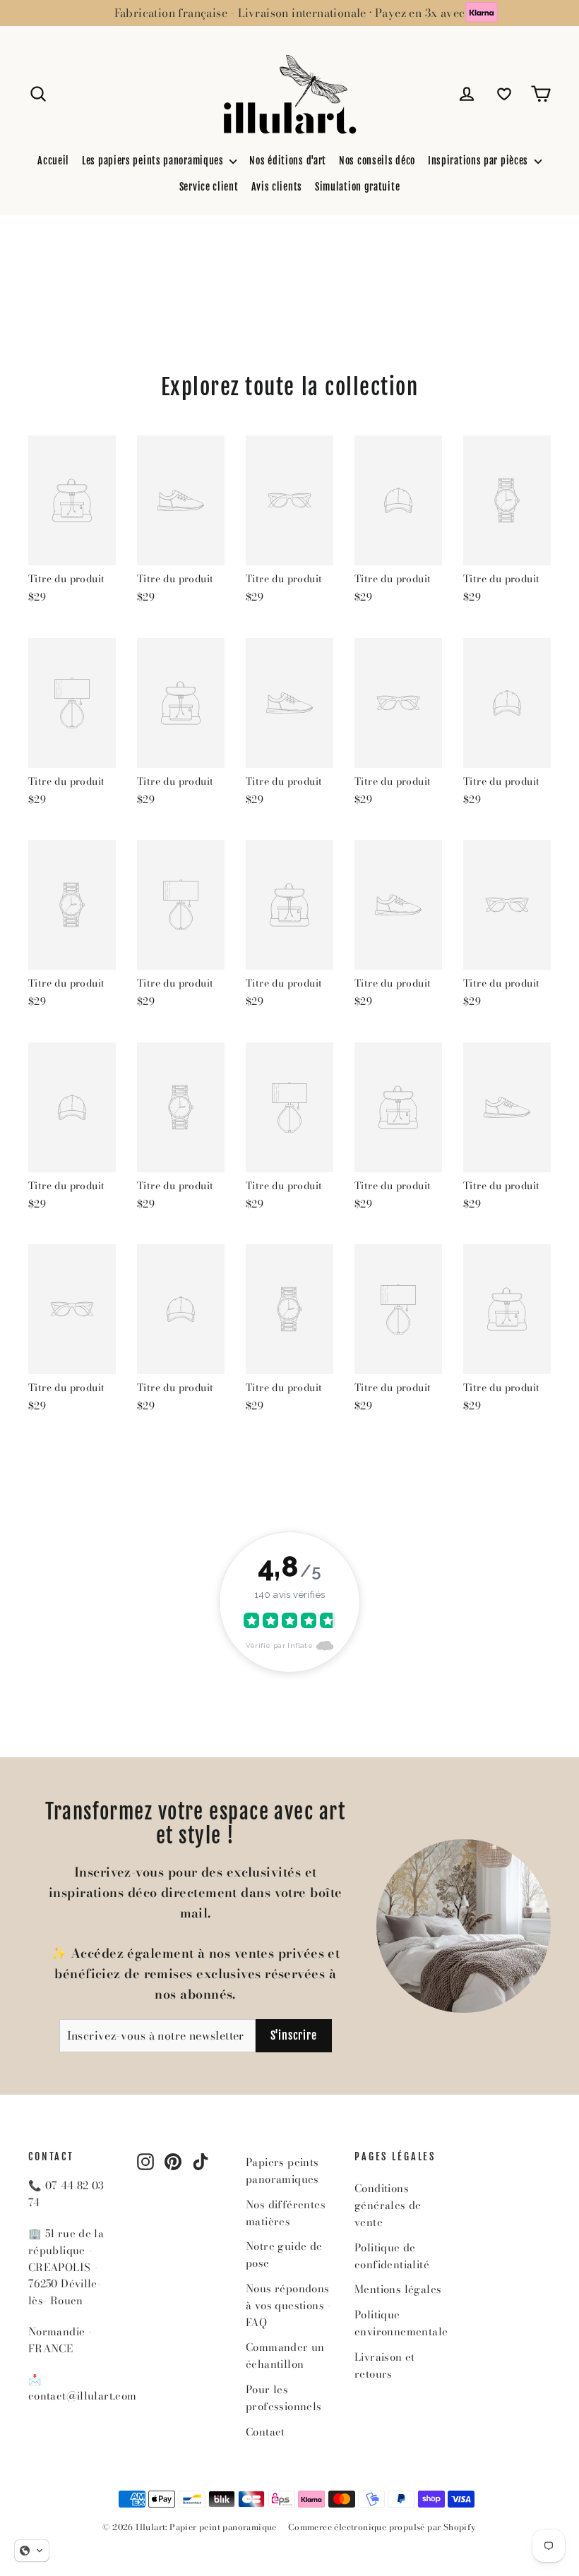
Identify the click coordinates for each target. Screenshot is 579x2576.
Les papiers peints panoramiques (154, 161)
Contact (265, 2432)
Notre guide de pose (284, 2255)
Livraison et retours (385, 2365)
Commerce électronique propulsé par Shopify (382, 2527)
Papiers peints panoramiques (282, 2171)
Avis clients (277, 187)
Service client (209, 187)
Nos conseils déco (377, 161)
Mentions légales (398, 2289)
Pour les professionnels (284, 2398)
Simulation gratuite (357, 187)
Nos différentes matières (286, 2213)
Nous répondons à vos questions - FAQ (288, 2305)
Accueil (53, 161)
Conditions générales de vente (388, 2205)
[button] (32, 2551)
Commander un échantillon (285, 2355)
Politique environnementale (398, 2323)
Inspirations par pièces (479, 161)
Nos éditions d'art (288, 161)
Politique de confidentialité (392, 2256)
